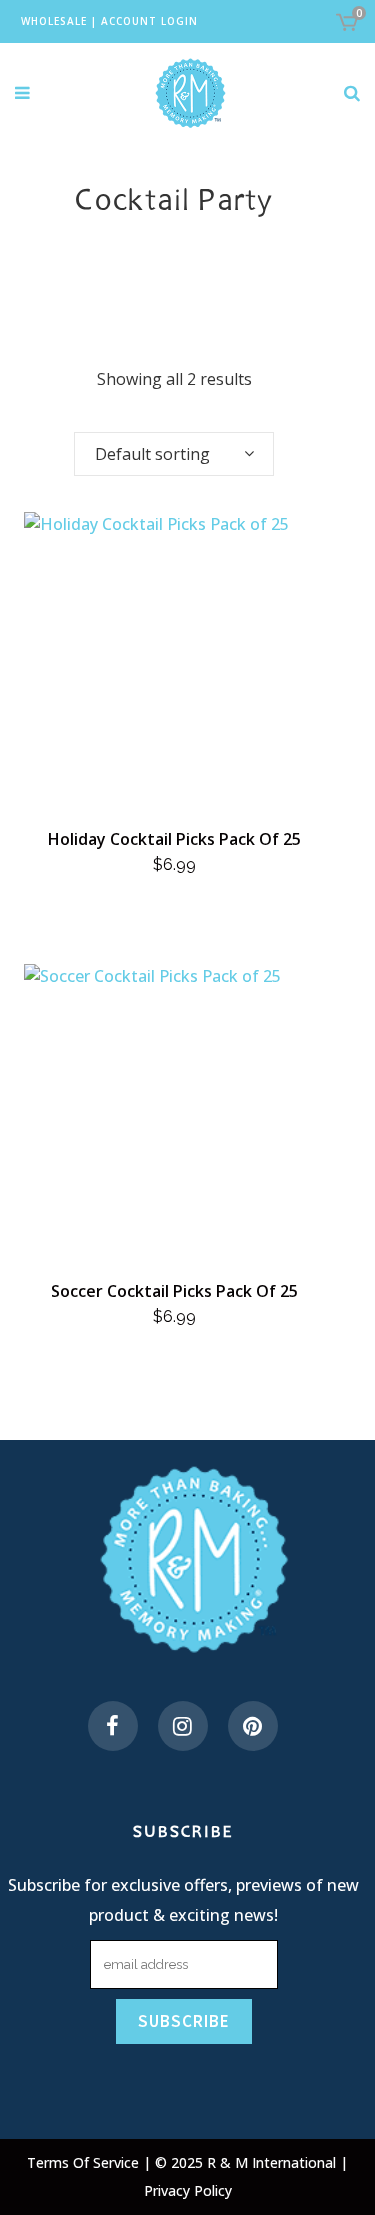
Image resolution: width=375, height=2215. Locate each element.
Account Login (149, 21)
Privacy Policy (188, 2190)
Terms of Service (85, 2162)
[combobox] (174, 454)
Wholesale (54, 21)
